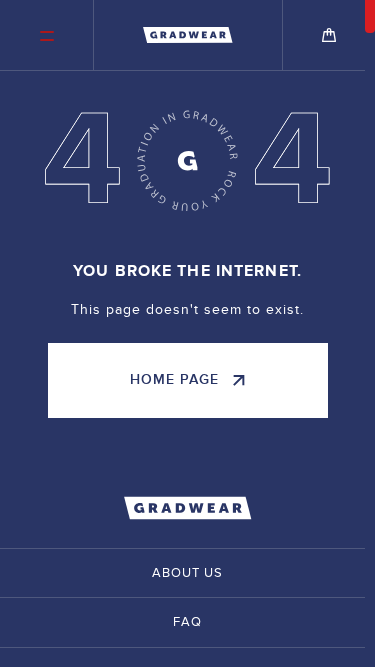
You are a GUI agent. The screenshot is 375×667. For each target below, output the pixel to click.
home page (174, 379)
